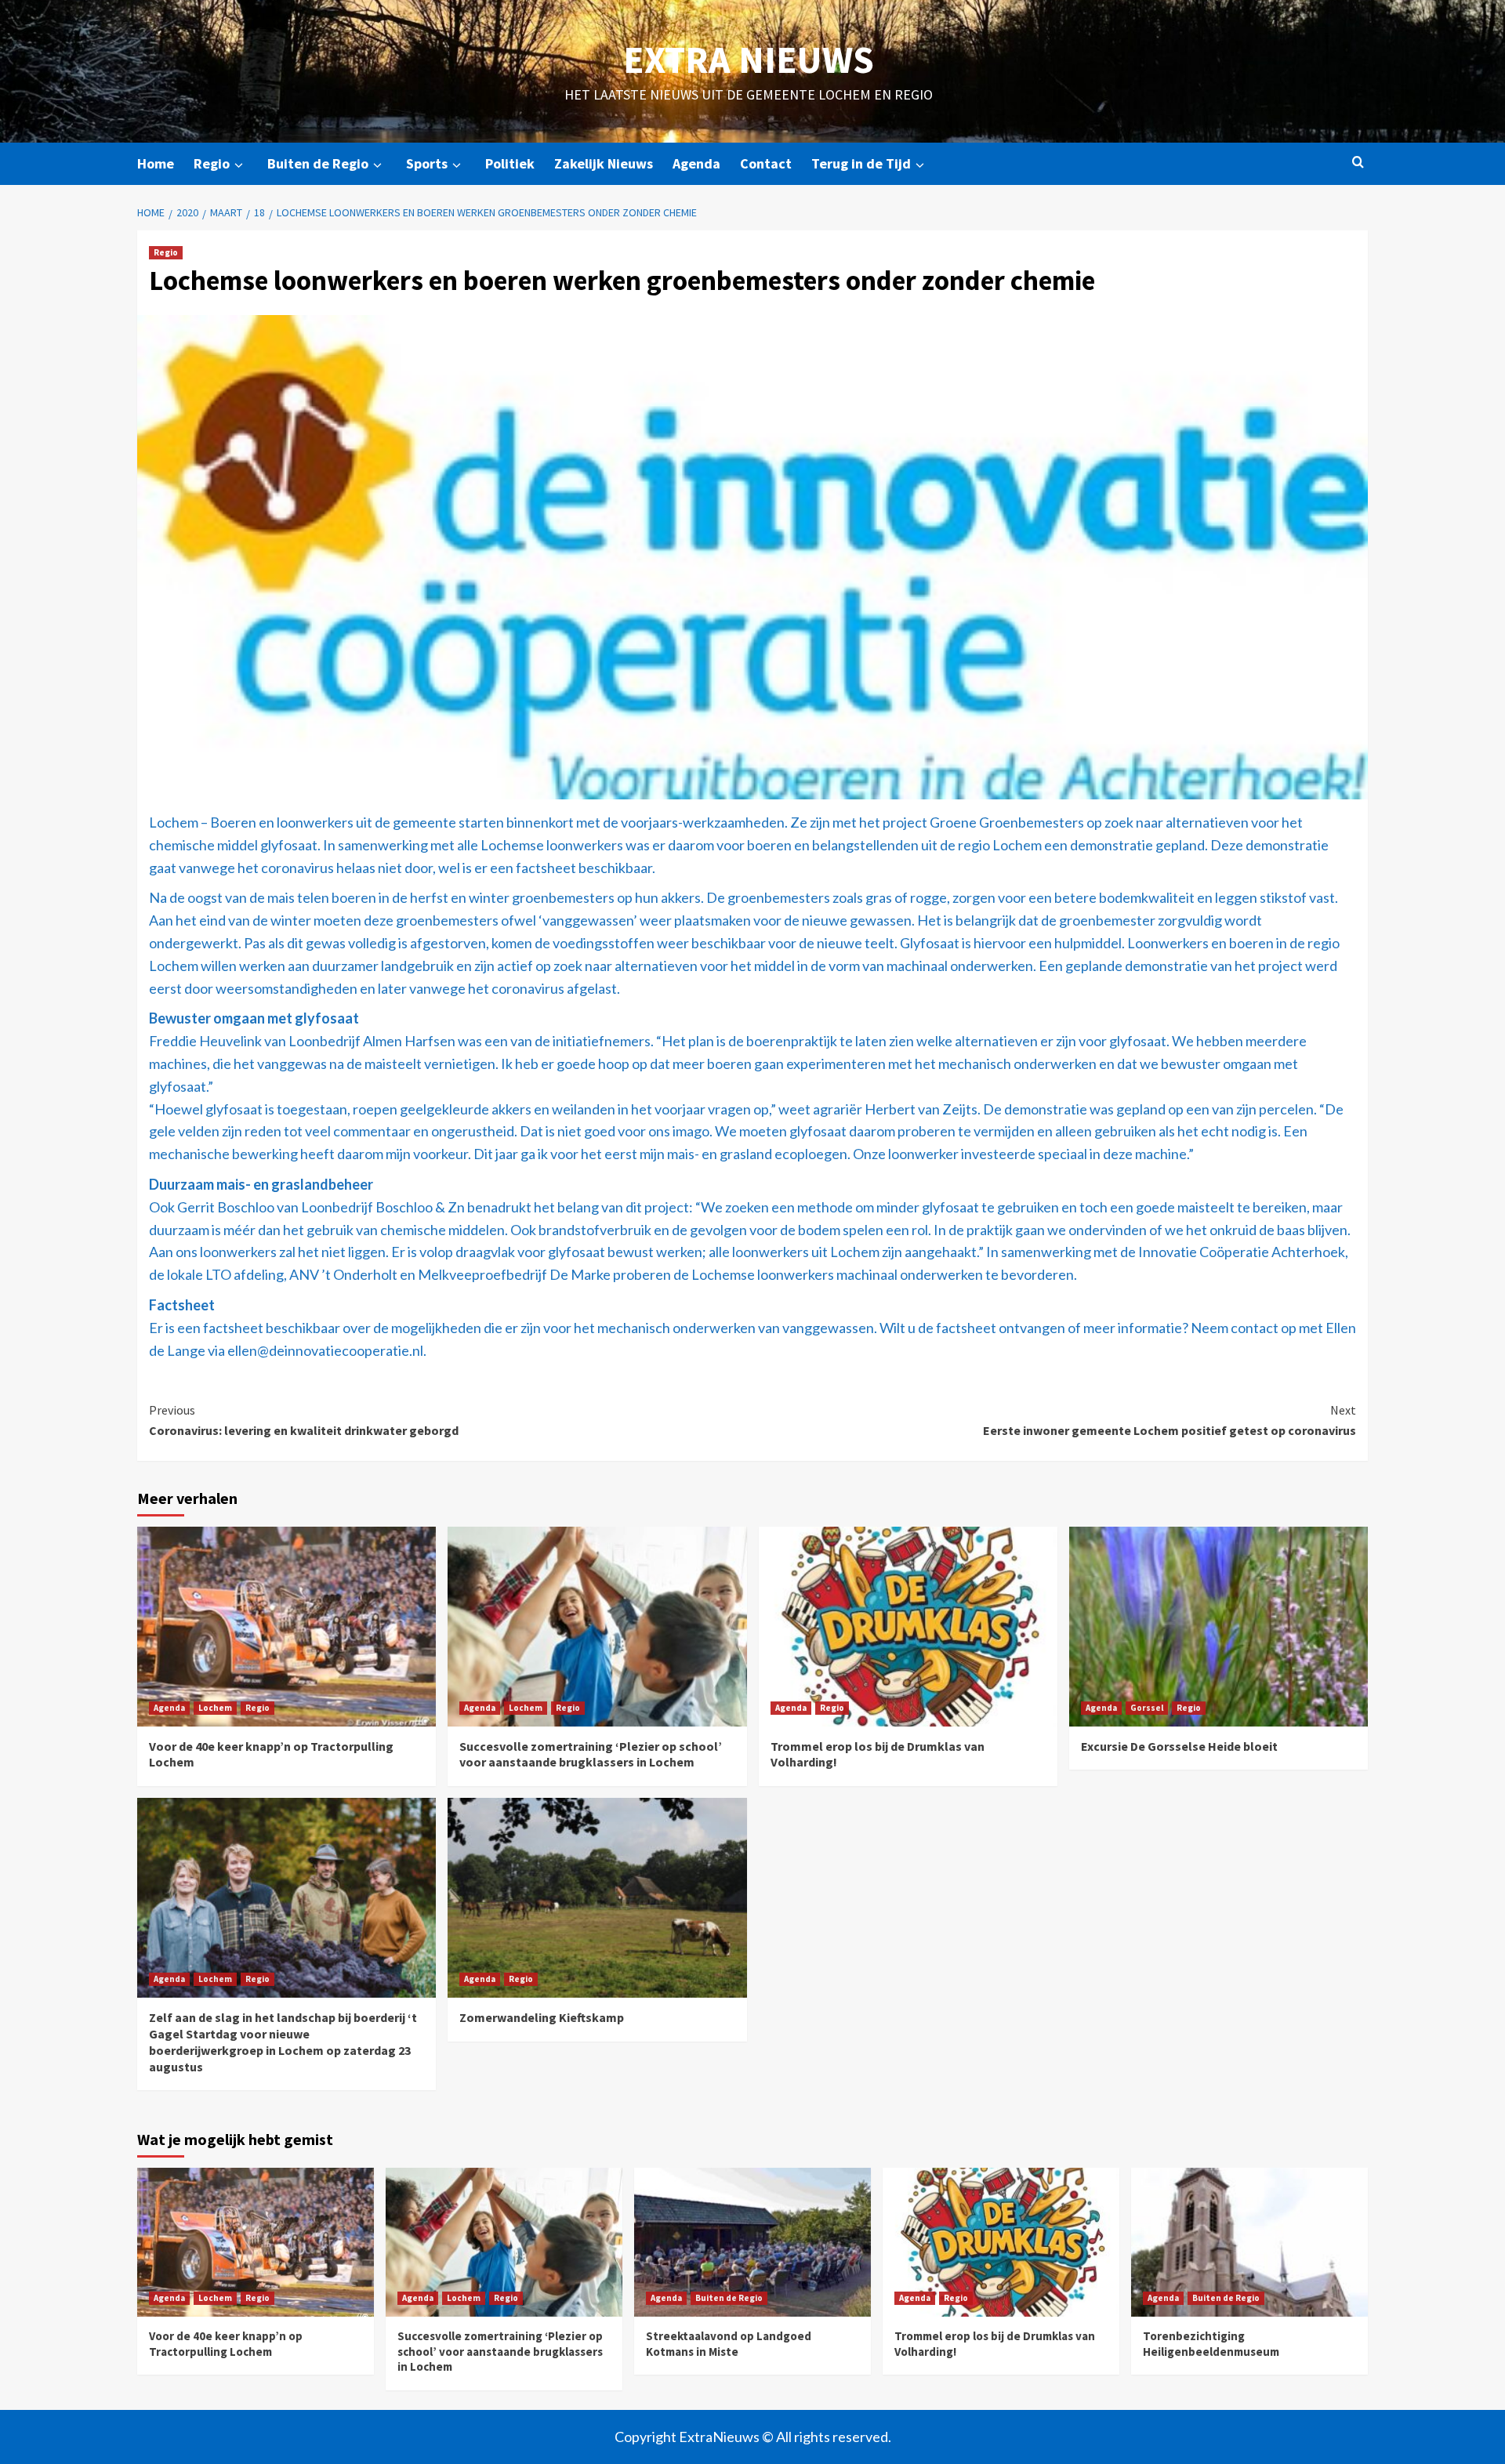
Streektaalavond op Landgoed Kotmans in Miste (729, 2344)
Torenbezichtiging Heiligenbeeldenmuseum (1211, 2344)
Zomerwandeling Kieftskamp (542, 2017)
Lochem (215, 1708)
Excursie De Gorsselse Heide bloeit (1179, 1746)
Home (156, 163)
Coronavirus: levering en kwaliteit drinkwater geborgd (304, 1420)
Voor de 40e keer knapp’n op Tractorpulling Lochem (226, 2344)
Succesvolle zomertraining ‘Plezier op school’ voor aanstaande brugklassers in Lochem (591, 1754)
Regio (212, 163)
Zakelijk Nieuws (604, 163)
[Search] (1358, 163)
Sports (427, 163)
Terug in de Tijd (861, 163)
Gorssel (1147, 1708)
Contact (766, 163)
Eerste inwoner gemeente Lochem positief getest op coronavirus (1170, 1420)
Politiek (510, 163)
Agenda (696, 163)
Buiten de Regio (318, 163)
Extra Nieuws (749, 60)
